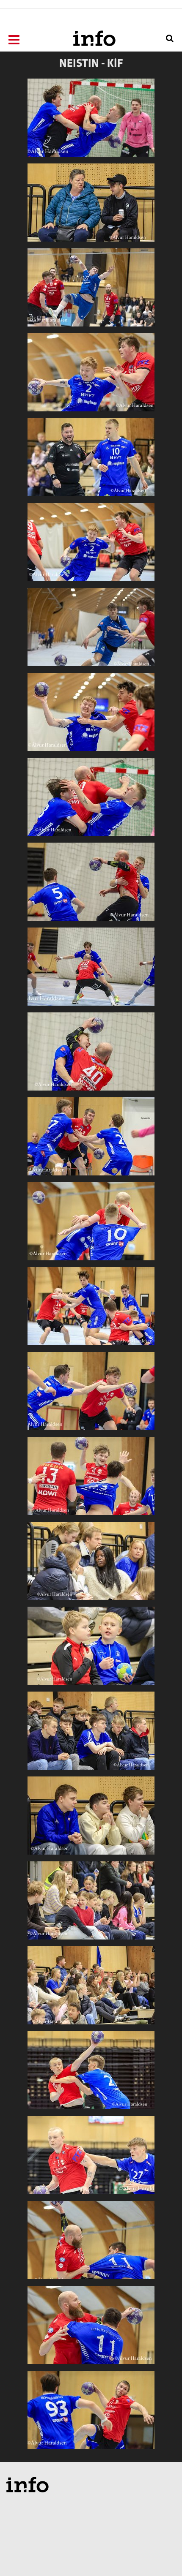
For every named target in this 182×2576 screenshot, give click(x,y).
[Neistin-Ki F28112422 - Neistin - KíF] (91, 1904)
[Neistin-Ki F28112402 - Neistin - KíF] (91, 291)
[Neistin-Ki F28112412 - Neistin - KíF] (91, 970)
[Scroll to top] (159, 2553)
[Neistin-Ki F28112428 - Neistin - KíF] (91, 2413)
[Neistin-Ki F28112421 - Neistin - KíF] (91, 1819)
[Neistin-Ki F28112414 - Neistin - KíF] (91, 1225)
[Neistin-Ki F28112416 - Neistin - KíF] (91, 1479)
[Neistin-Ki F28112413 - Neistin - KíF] (91, 1140)
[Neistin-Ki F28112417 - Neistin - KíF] (91, 1310)
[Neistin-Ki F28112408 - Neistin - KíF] (91, 800)
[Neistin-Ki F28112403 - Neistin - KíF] (91, 206)
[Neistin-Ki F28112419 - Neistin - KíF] (91, 1649)
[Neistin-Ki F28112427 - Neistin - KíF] (91, 2328)
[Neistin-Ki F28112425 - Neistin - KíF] (91, 2158)
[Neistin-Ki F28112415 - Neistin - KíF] (91, 1394)
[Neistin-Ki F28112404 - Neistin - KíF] (91, 461)
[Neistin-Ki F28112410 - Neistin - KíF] (91, 885)
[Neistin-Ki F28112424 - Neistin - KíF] (91, 2074)
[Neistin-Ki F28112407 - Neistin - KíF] (91, 715)
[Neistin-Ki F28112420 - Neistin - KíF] (91, 1734)
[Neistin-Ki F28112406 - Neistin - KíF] (91, 545)
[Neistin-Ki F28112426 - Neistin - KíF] (91, 2243)
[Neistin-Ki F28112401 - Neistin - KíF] (91, 630)
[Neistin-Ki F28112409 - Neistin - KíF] (91, 121)
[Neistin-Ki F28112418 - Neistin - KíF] (91, 1564)
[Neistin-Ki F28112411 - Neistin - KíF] (91, 1055)
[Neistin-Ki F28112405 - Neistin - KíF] (91, 376)
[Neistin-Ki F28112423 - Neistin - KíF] (91, 1989)
